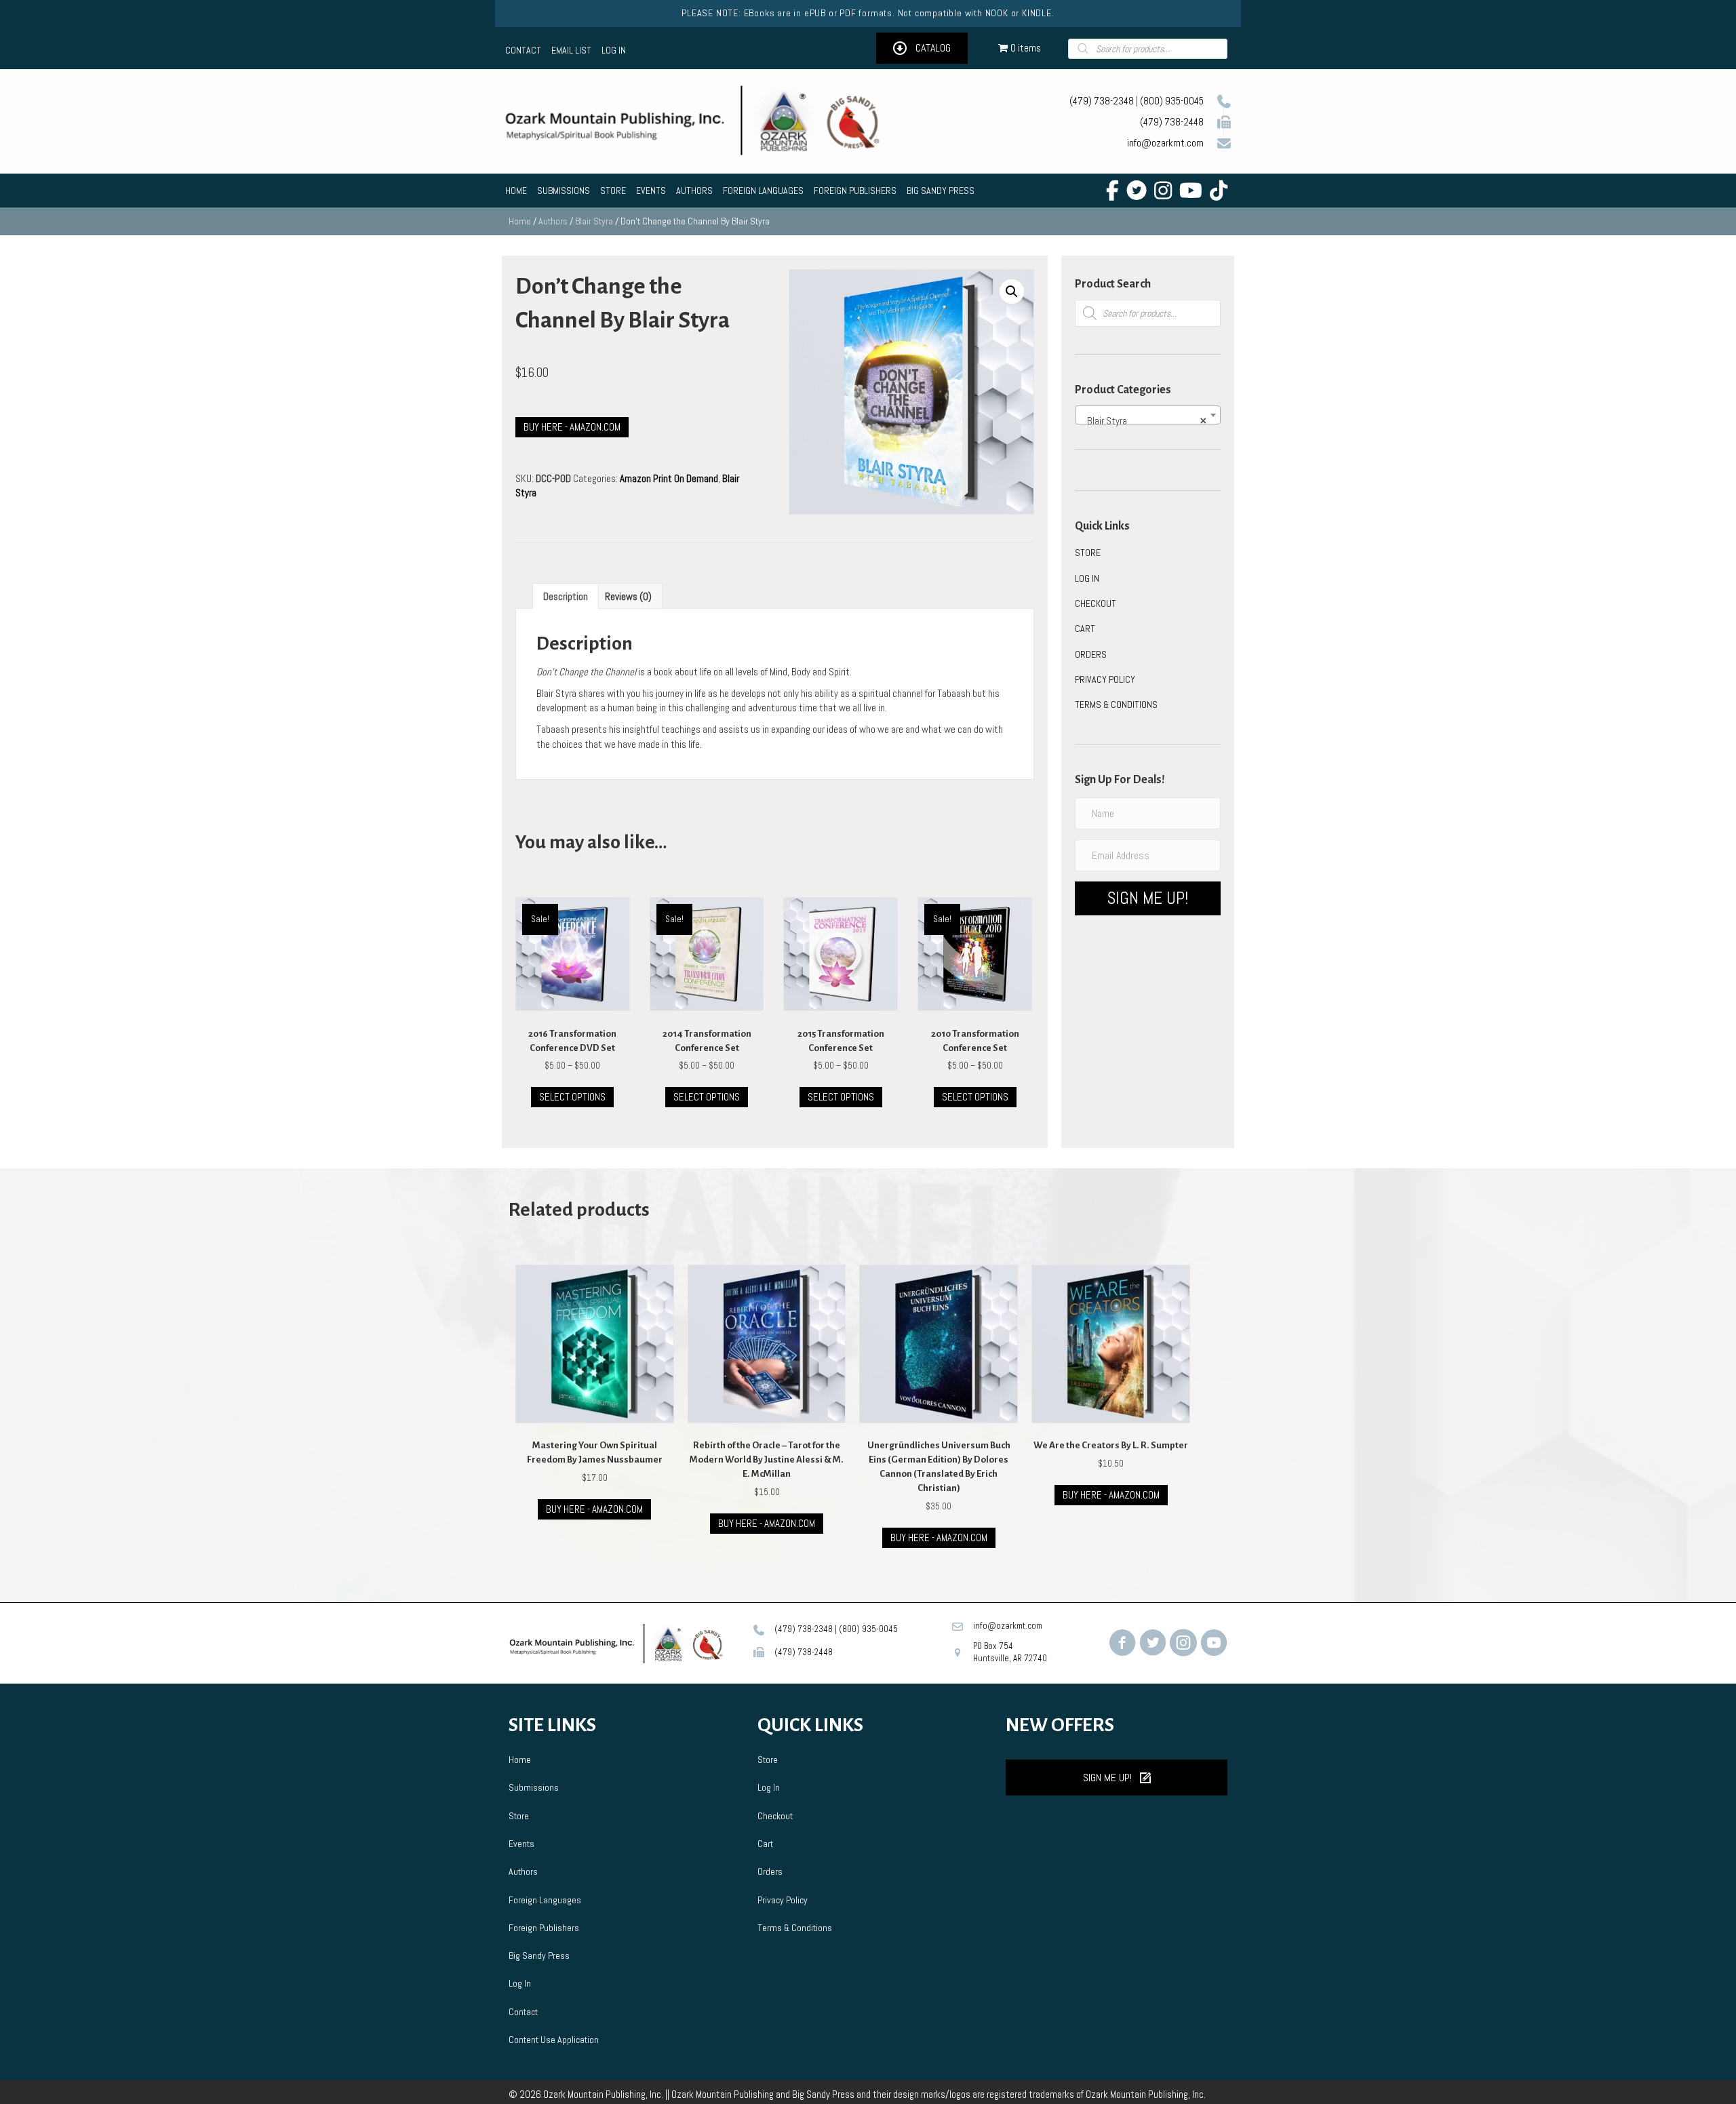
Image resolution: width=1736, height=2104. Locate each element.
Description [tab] (566, 596)
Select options (572, 1097)
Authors (553, 221)
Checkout (1096, 603)
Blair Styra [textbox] (1144, 421)
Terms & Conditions (1116, 704)
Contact (523, 2012)
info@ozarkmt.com (1165, 143)
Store (1088, 553)
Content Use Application (554, 2040)
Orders (1091, 654)
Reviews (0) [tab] (628, 596)
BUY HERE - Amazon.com (767, 1523)
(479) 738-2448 (1172, 122)
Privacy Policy (1105, 679)
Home (520, 221)
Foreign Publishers (544, 1928)
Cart (1085, 629)
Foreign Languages (545, 1900)
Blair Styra (594, 221)
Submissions (534, 1787)
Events (521, 1844)
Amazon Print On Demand (669, 478)
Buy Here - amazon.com (572, 427)
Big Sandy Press (539, 1956)
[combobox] (1148, 415)
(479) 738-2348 (1102, 101)
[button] (922, 48)
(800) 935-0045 (1172, 101)
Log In (1087, 578)
